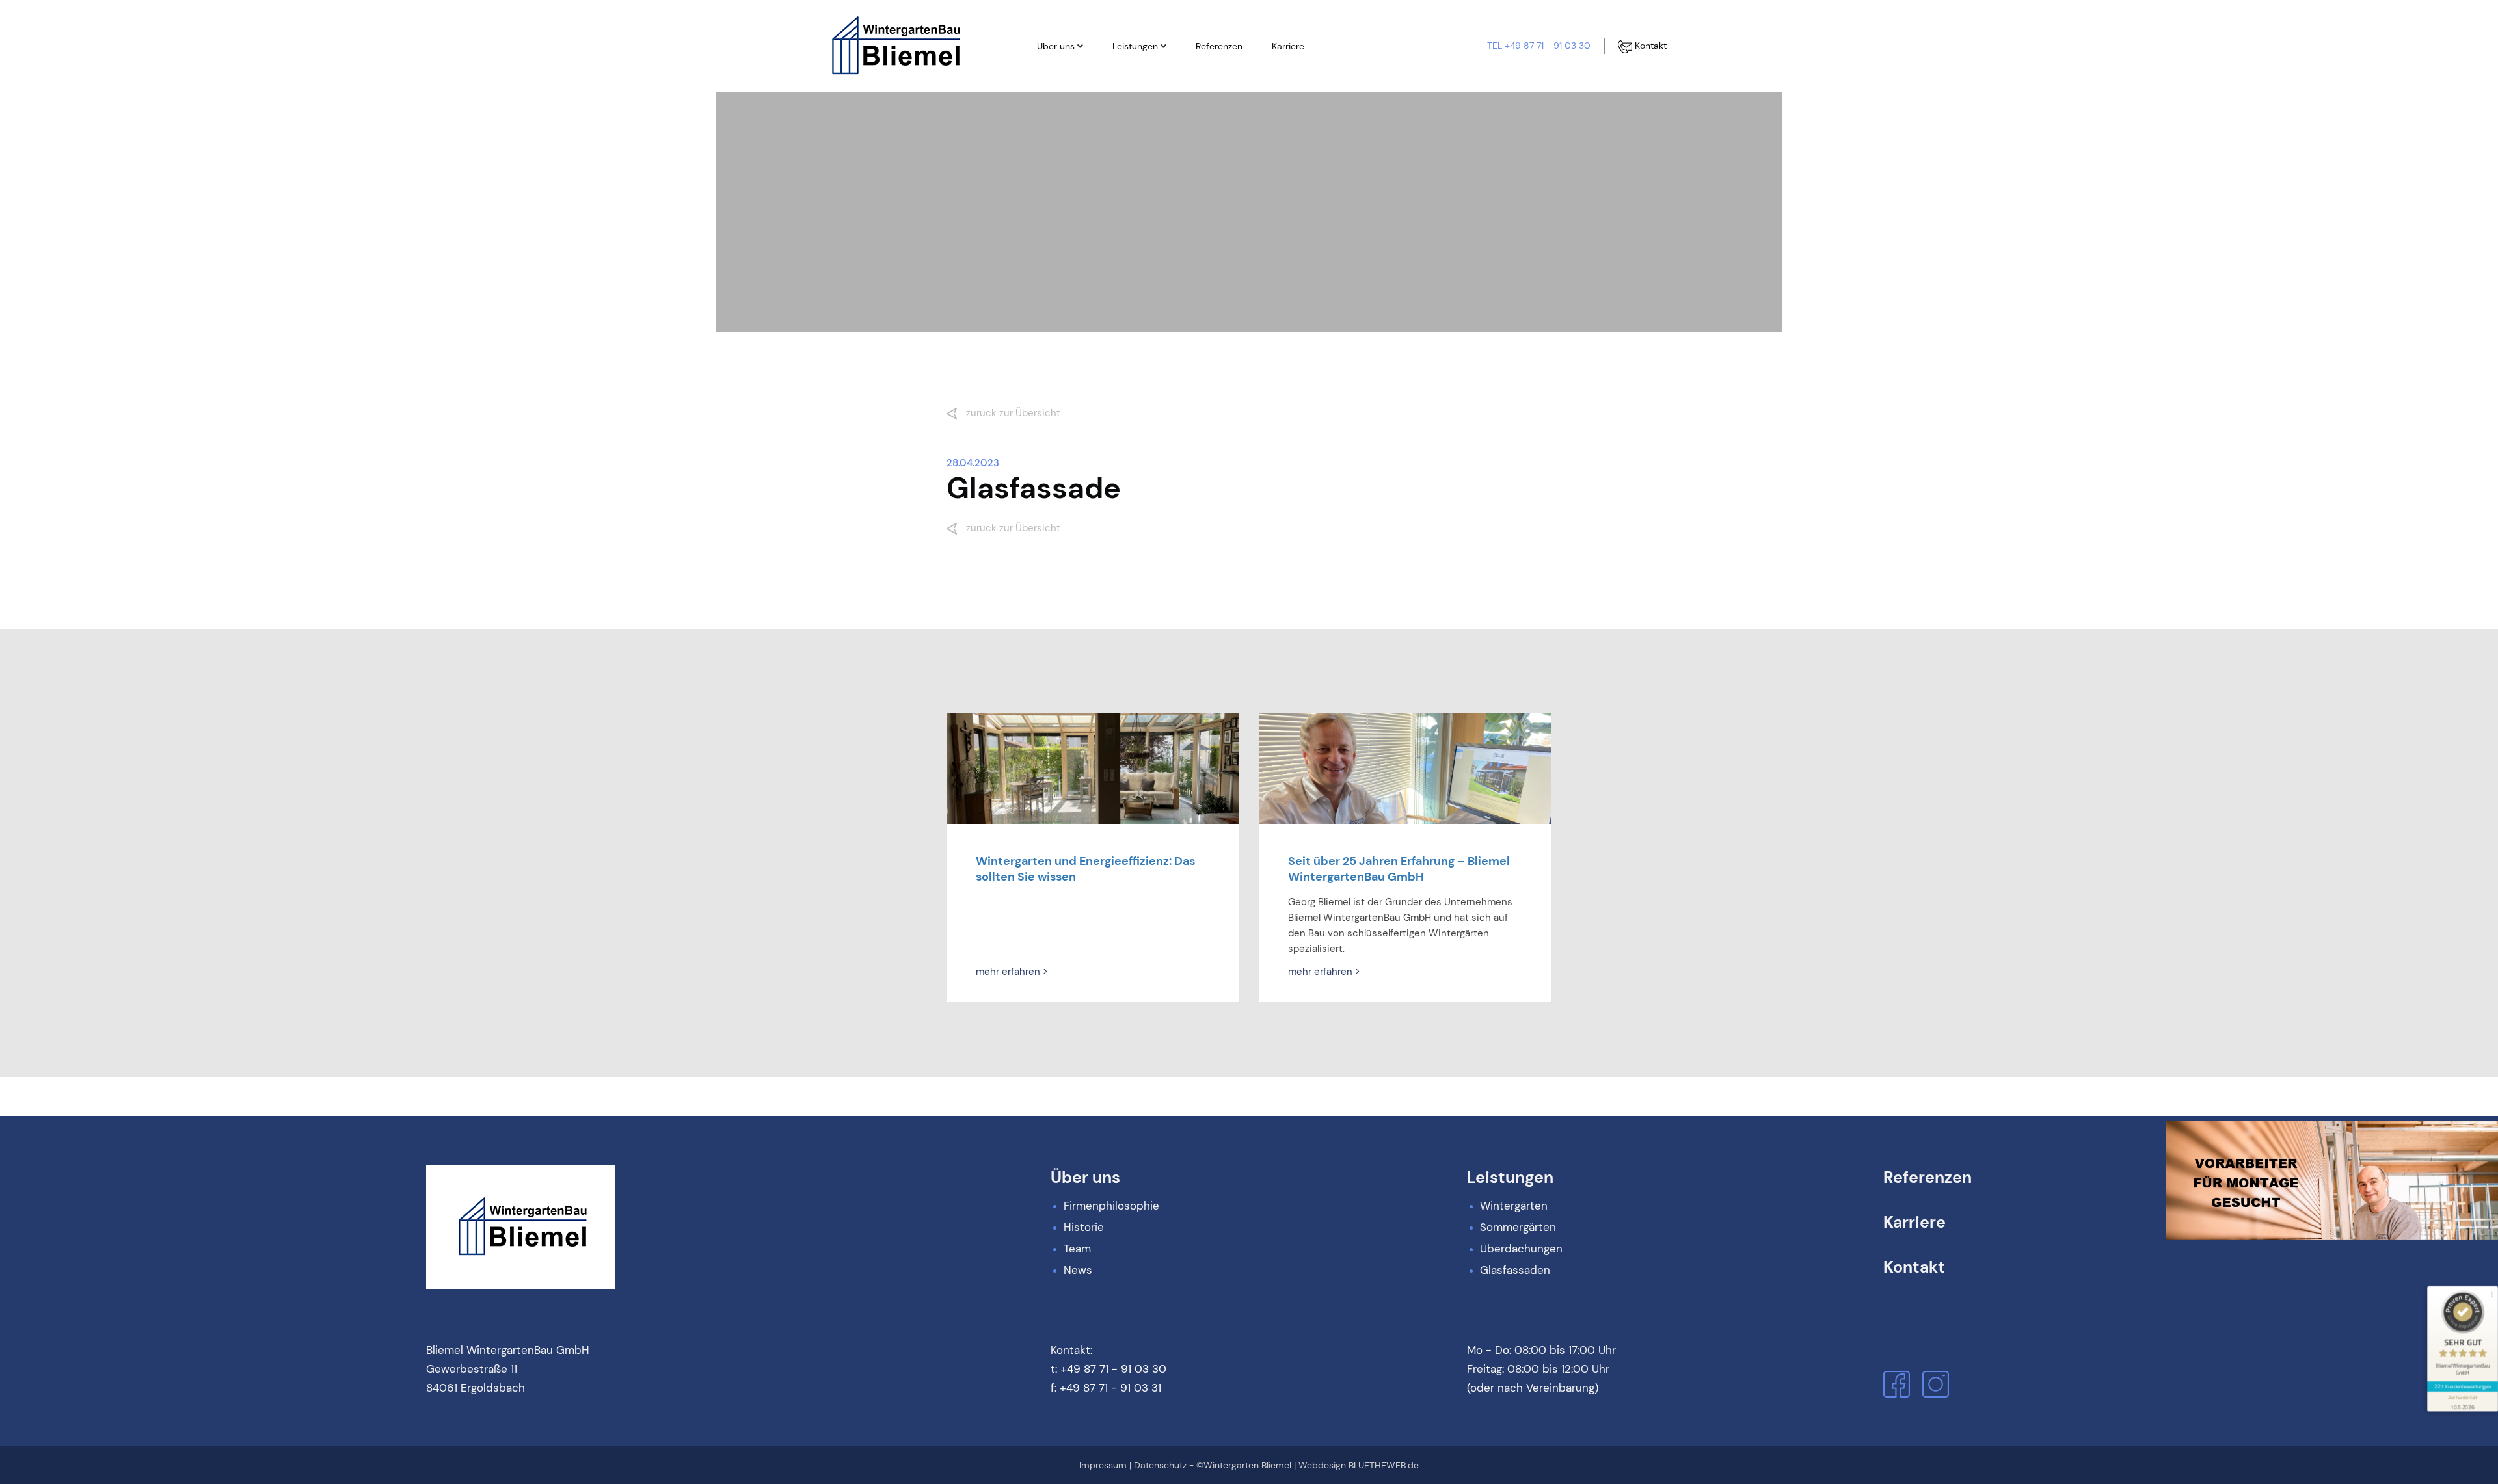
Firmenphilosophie (1088, 75)
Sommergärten (1157, 97)
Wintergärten (1153, 75)
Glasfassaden (1154, 141)
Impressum (1103, 1465)
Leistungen (1135, 46)
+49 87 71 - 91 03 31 (1110, 1388)
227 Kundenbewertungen (2462, 1386)
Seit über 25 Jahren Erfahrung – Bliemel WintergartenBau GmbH (1399, 869)
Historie (1066, 97)
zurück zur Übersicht (1012, 413)
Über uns (1056, 46)
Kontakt (1649, 46)
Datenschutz (1160, 1465)
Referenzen (1219, 46)
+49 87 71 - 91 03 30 (1113, 1369)
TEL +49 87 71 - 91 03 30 (1539, 46)
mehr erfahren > (1012, 972)
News (1062, 141)
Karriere (1288, 46)
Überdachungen (1159, 119)
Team (1062, 119)
